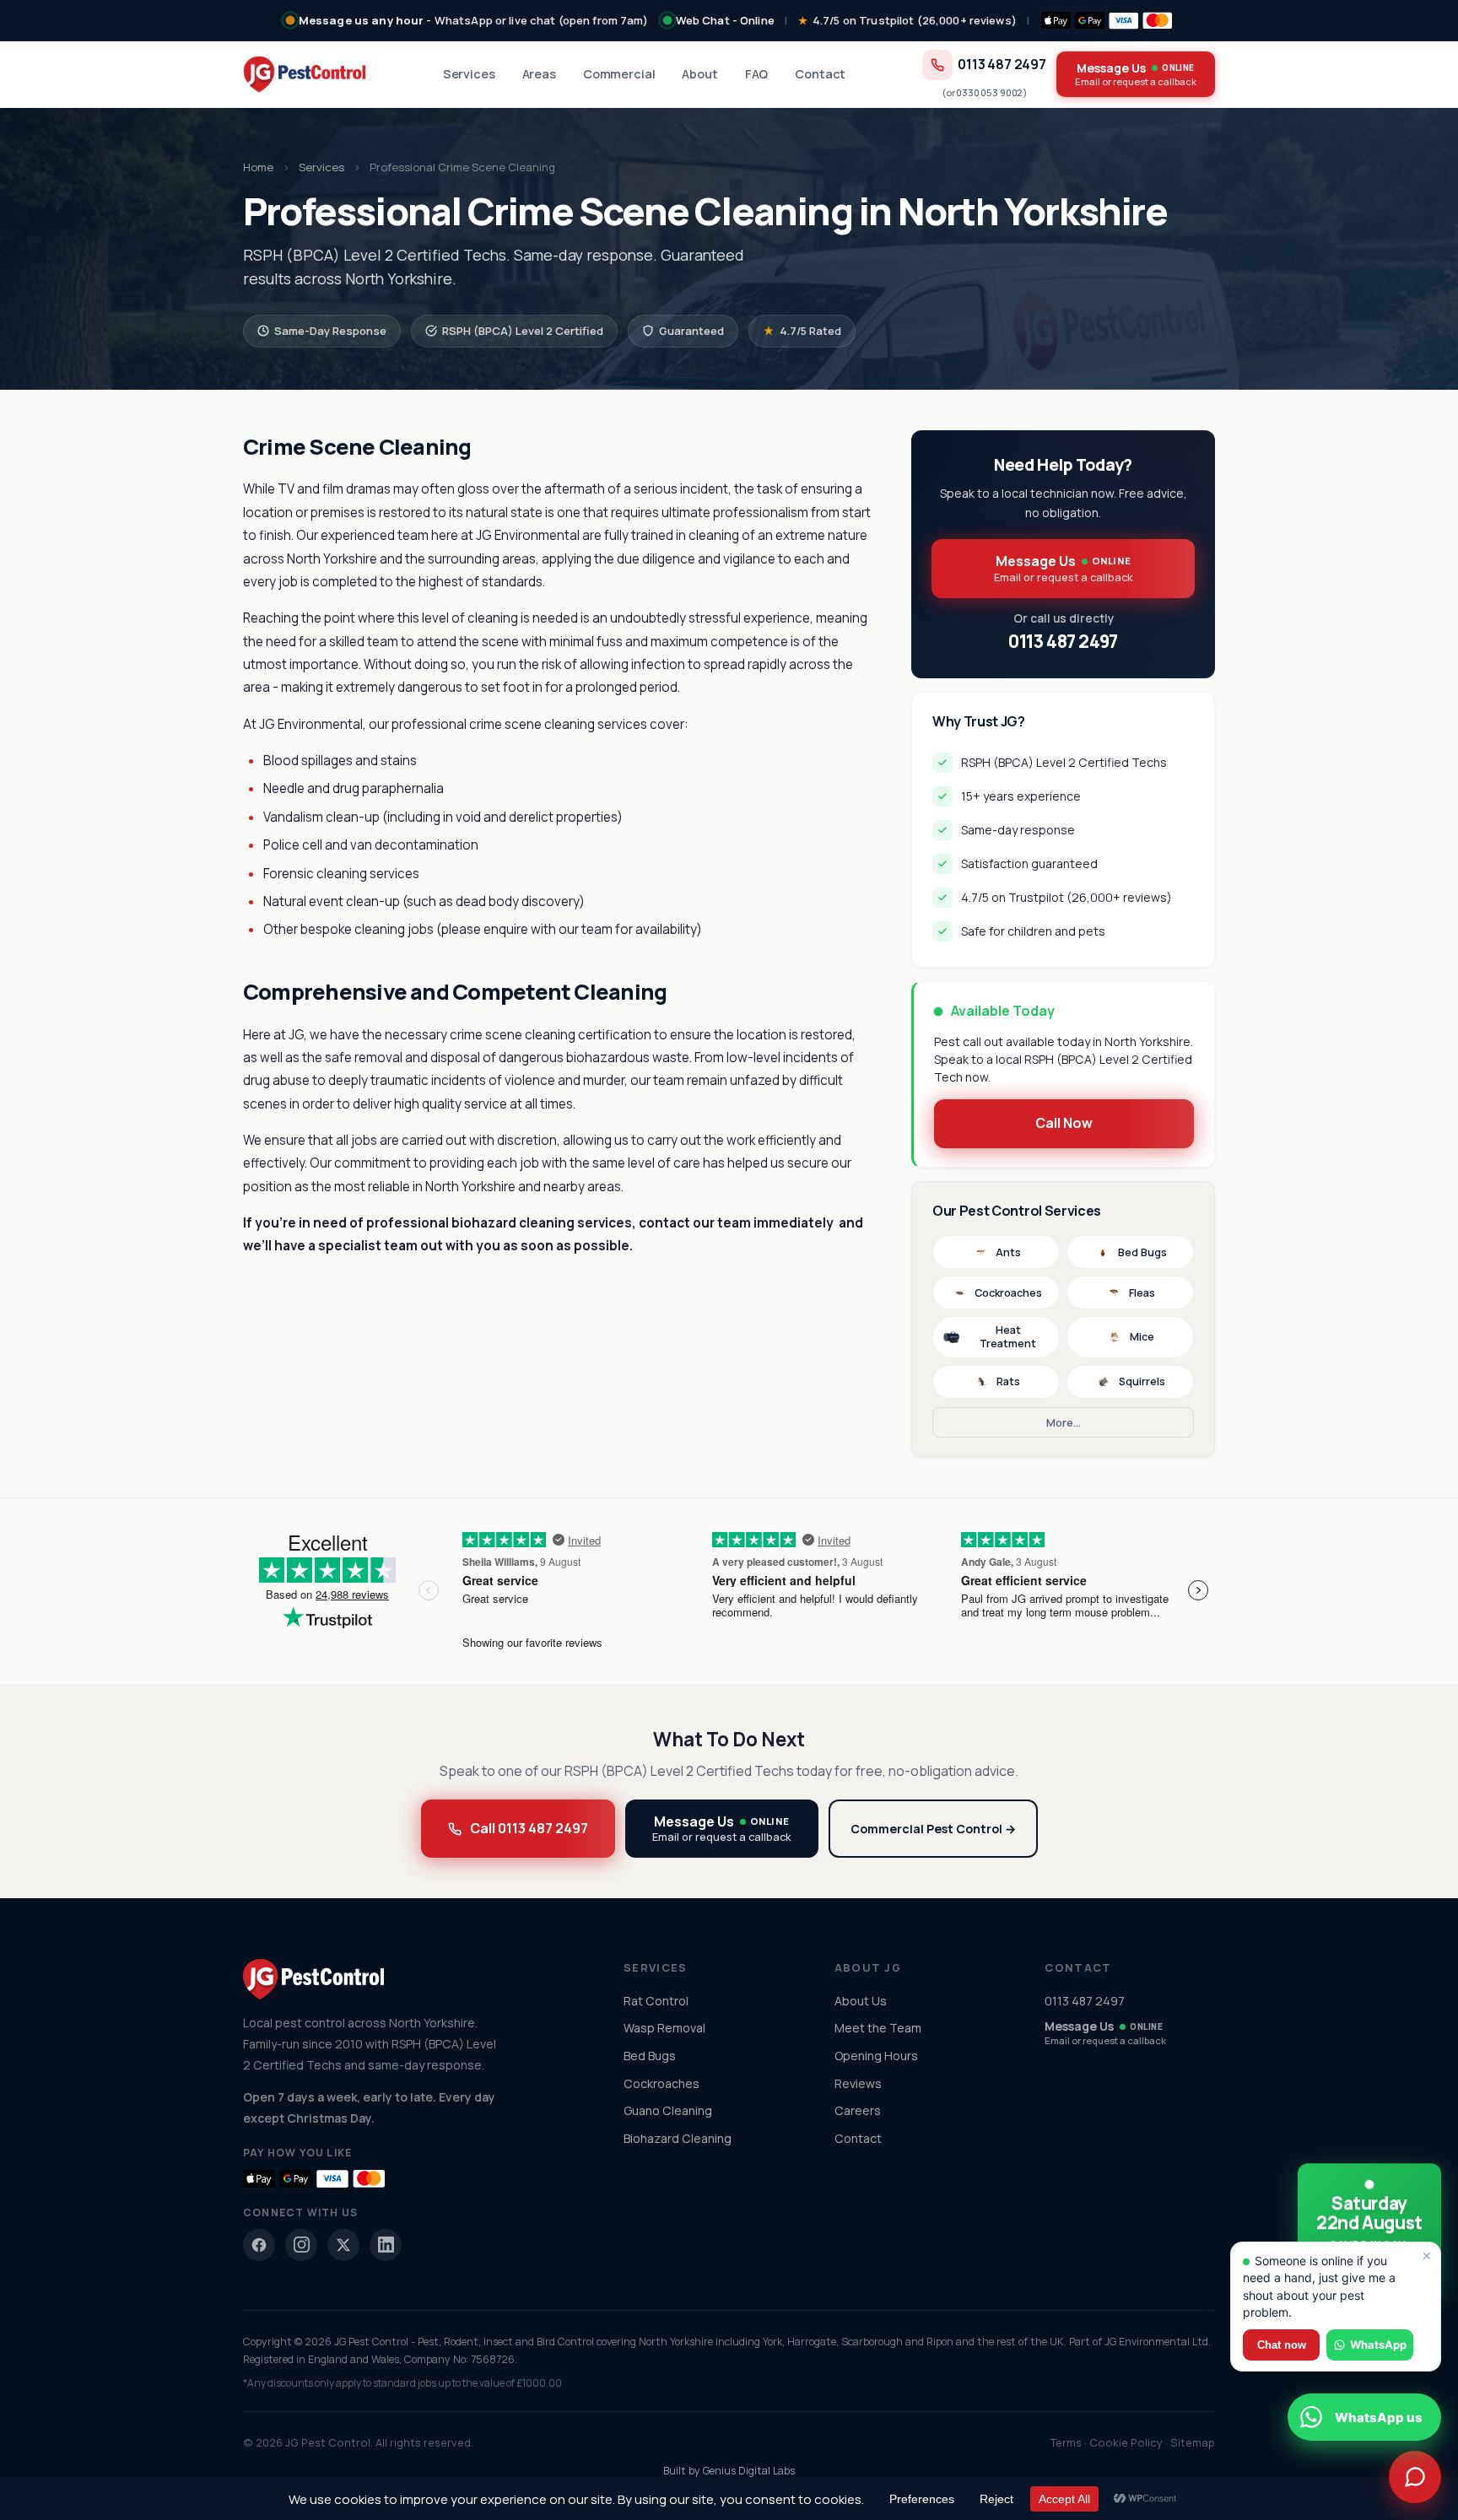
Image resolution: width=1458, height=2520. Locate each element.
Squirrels (1142, 1381)
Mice (1142, 1337)
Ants (1008, 1252)
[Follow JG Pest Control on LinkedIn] (386, 2245)
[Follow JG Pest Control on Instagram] (301, 2245)
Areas (539, 74)
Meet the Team (878, 2028)
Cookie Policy (1126, 2442)
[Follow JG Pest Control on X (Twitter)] (343, 2245)
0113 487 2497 (1002, 65)
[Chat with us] (1415, 2477)
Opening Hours (876, 2056)
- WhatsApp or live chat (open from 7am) (474, 20)
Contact (820, 74)
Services (469, 74)
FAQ (757, 74)
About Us (861, 2001)
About (699, 74)
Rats (1008, 1381)
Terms (1066, 2442)
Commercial (619, 74)
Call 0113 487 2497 (529, 1828)
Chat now (1282, 2345)
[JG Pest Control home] (305, 74)
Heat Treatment (1008, 1337)
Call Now (1064, 1123)
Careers (858, 2110)
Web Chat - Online (725, 20)
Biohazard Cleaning (678, 2138)
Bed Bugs (1142, 1252)
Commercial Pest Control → (933, 1829)
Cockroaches (1008, 1293)
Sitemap (1193, 2442)
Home (258, 167)
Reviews (858, 2083)
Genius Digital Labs (749, 2471)
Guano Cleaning (668, 2110)
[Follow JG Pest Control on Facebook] (259, 2245)
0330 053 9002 (989, 92)
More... (1064, 1422)
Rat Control (656, 2001)
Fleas (1142, 1293)
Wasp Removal (664, 2028)
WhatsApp (1378, 2345)
